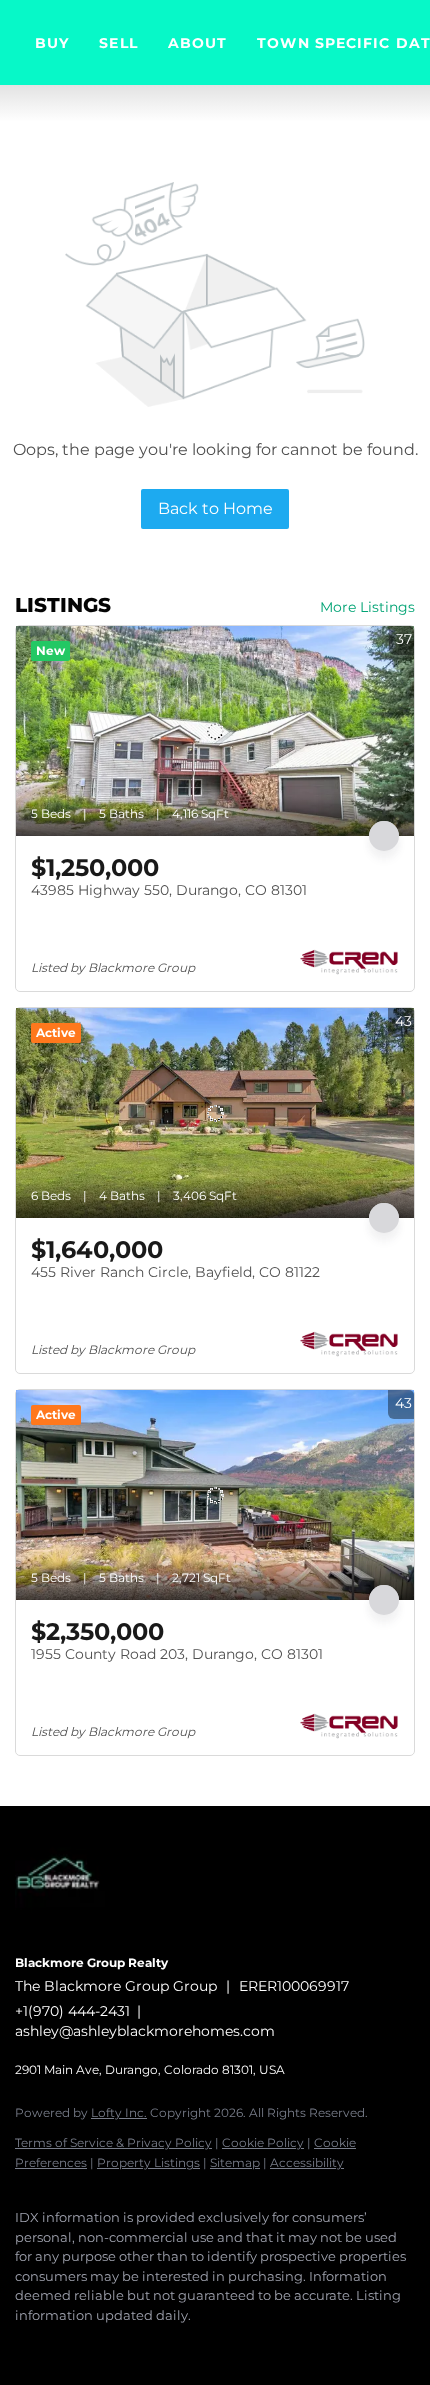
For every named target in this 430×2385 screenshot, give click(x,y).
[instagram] (145, 2345)
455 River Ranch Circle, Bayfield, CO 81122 (175, 1272)
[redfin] (265, 2345)
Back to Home (215, 508)
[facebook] (25, 2345)
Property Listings (148, 2162)
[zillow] (105, 2345)
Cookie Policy (263, 2142)
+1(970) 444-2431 (72, 2011)
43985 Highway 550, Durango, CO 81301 (169, 890)
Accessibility (307, 2162)
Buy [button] (52, 43)
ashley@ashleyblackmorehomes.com (145, 2031)
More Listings (367, 607)
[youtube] (185, 2345)
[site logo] (70, 1935)
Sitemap (235, 2162)
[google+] (225, 2345)
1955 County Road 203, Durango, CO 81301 (177, 1654)
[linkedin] (65, 2345)
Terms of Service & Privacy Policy (113, 2142)
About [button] (198, 43)
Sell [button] (118, 43)
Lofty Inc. (119, 2112)
